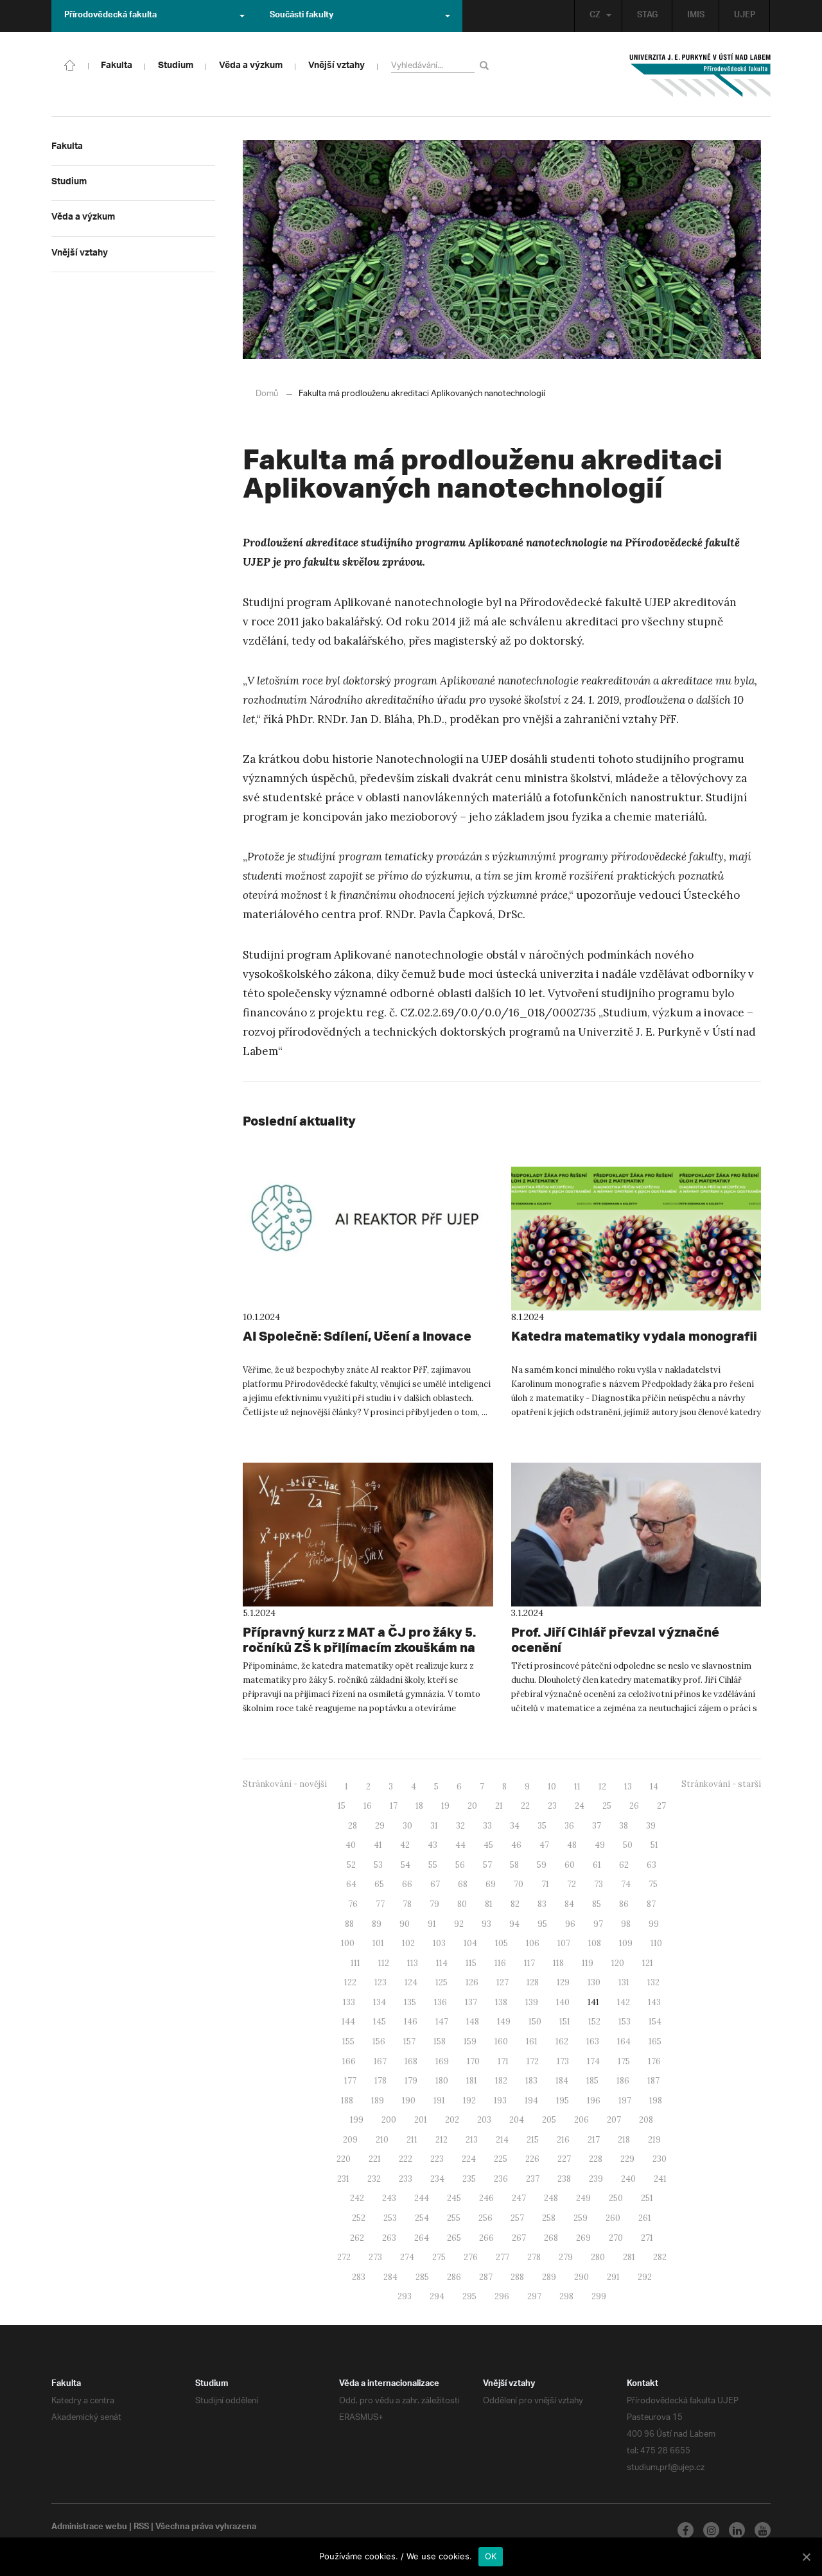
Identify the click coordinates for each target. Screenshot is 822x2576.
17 (394, 1806)
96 (570, 1924)
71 (545, 1884)
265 (454, 2238)
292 (645, 2277)
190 (409, 2101)
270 (616, 2238)
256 (485, 2218)
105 (502, 1943)
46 (516, 1845)
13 (628, 1787)
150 (535, 2022)
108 (595, 1943)
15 (342, 1806)
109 (626, 1943)
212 (442, 2140)
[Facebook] (686, 2530)
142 (624, 2002)
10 (552, 1787)
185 (592, 2081)
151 (565, 2022)
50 (628, 1845)
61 (597, 1865)
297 (534, 2296)
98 (626, 1924)
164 (624, 2041)
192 (469, 2101)
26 (634, 1806)
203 (484, 2120)
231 (343, 2179)
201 (421, 2120)
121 (648, 1963)
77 (380, 1904)
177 (350, 2081)
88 (349, 1924)
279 (566, 2257)
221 (375, 2159)
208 (646, 2120)
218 (624, 2140)
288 (517, 2277)
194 (531, 2101)
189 (378, 2101)
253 (390, 2218)
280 (598, 2257)
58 (514, 1865)
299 (599, 2296)
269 (583, 2238)
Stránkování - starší (721, 1784)
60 (570, 1865)
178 (380, 2081)
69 (491, 1884)
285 (422, 2277)
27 (661, 1806)
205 (549, 2120)
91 (432, 1924)
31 (434, 1826)
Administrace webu (89, 2528)
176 (654, 2061)
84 (569, 1904)
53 (378, 1865)
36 (569, 1826)
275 (439, 2257)
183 (531, 2081)
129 (563, 1982)
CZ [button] (595, 16)
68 (463, 1884)
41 (378, 1845)
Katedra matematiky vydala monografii (634, 1336)
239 (596, 2179)
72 (572, 1884)
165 (655, 2041)
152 (594, 2022)
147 (442, 2022)
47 (544, 1845)
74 (626, 1884)
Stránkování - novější (285, 1784)
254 (422, 2218)
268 (551, 2238)
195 (563, 2101)
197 (625, 2101)
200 (389, 2120)
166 (349, 2061)
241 (660, 2179)
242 (357, 2198)
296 (502, 2296)
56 (460, 1865)
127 (503, 1982)
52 (351, 1865)
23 (552, 1806)
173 (563, 2061)
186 (623, 2081)
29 (380, 1826)
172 (533, 2061)
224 (469, 2159)
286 (454, 2277)
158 (440, 2041)
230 (660, 2159)
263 (389, 2238)
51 (654, 1845)
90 (405, 1924)
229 (627, 2159)
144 (348, 2022)
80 (462, 1904)
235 (469, 2179)
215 (533, 2140)
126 (472, 1982)
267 (519, 2238)
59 (542, 1865)
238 (564, 2179)
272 (344, 2257)
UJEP (745, 16)
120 (618, 1963)
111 (355, 1963)
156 (379, 2041)
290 (582, 2277)
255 (454, 2218)
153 (625, 2022)
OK (491, 2556)
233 (406, 2179)
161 (532, 2041)
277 (503, 2257)
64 (351, 1884)
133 (349, 2002)
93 (486, 1924)
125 (442, 1982)
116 (500, 1963)
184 (562, 2081)
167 (380, 2061)
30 (407, 1826)
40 (351, 1845)
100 (348, 1943)
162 (562, 2041)
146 (411, 2022)
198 (656, 2101)
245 (454, 2198)
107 (564, 1943)
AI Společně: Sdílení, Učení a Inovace (357, 1336)
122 (350, 1982)
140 (563, 2002)
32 (460, 1826)
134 (380, 2002)
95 (542, 1924)
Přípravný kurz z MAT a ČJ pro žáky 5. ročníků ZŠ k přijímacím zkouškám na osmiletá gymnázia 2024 (359, 1647)
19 (445, 1806)
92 (459, 1924)
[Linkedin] (737, 2530)
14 (654, 1787)
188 (347, 2101)
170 (473, 2061)
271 (647, 2238)
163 (593, 2041)
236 (501, 2179)
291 (613, 2277)
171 (503, 2061)
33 (487, 1826)
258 (549, 2218)
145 (380, 2022)
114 (442, 1963)
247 (519, 2198)
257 (517, 2218)
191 (439, 2101)
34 (515, 1826)
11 (577, 1787)
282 (660, 2257)
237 (533, 2179)
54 (406, 1865)
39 (651, 1826)
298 (566, 2296)
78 (407, 1904)
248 (551, 2198)
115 (471, 1963)
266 (486, 2238)
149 (504, 2022)
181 (472, 2081)
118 (558, 1963)
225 (501, 2159)
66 (407, 1884)
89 (377, 1924)
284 (390, 2277)
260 (613, 2218)
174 (593, 2061)
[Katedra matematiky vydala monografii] (636, 1239)
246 (486, 2198)
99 (654, 1924)
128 (533, 1982)
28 (353, 1826)
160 (501, 2041)
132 (653, 1982)
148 (473, 2022)
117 (529, 1963)
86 (624, 1904)
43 (433, 1845)
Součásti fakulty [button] (302, 16)
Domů (267, 394)
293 (405, 2296)
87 (651, 1904)
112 (384, 1963)
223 (437, 2159)
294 (437, 2296)
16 (368, 1806)
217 (594, 2140)
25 (607, 1806)
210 (382, 2140)
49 (600, 1845)
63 (651, 1865)
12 (602, 1787)
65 (379, 1884)
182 (501, 2081)
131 (624, 1982)
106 (533, 1943)
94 (514, 1924)
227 (564, 2159)
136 (441, 2002)
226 (532, 2159)
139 (532, 2002)
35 (542, 1826)
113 (413, 1963)
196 (594, 2101)
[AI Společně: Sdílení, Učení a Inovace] (368, 1239)
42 (405, 1845)
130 (594, 1982)
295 (469, 2296)
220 (344, 2159)
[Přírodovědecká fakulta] (70, 64)
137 (471, 2002)
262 (357, 2238)
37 (597, 1826)
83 (542, 1904)
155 (348, 2041)
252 (359, 2218)
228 (596, 2159)
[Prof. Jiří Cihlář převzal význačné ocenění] (636, 1535)
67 (435, 1884)
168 (411, 2061)
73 (599, 1884)
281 (629, 2257)
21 (499, 1806)
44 (460, 1845)
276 (471, 2257)
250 (616, 2198)
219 (654, 2140)
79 (434, 1904)
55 (433, 1865)
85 (597, 1904)
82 (515, 1904)
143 (654, 2002)
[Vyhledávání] (486, 65)
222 (406, 2159)
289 (549, 2277)
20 (472, 1806)
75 (653, 1884)
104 (470, 1943)
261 (645, 2218)
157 (409, 2041)
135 (410, 2002)
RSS (141, 2528)
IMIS (696, 16)
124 (411, 1982)
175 (624, 2061)
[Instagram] (711, 2530)
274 (407, 2257)
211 (412, 2140)
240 (628, 2179)
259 (581, 2218)
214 (502, 2140)
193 (500, 2101)
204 (517, 2120)
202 (452, 2120)
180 (442, 2081)
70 (519, 1884)
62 (624, 1865)
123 (380, 1982)
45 (488, 1845)
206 (582, 2120)
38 (624, 1826)
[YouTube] (763, 2530)
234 (437, 2179)
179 (411, 2081)
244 (422, 2198)
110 (656, 1943)
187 (653, 2081)
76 (353, 1904)
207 (614, 2120)
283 (359, 2277)
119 (588, 1963)
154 (655, 2022)
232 (374, 2179)
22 (525, 1806)
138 (501, 2002)
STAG (647, 16)
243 (389, 2198)
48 (572, 1845)
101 (378, 1943)
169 (442, 2061)
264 (422, 2238)
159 (470, 2041)
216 (563, 2140)
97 (598, 1924)
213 (472, 2140)
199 (357, 2120)
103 (439, 1943)
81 (489, 1904)
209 (350, 2140)
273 (375, 2257)
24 (580, 1806)
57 (487, 1865)
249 (583, 2198)
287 (486, 2277)
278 (534, 2257)
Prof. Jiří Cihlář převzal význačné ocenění (615, 1640)
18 (419, 1806)
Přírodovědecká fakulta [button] (110, 16)
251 (647, 2198)
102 (408, 1943)
